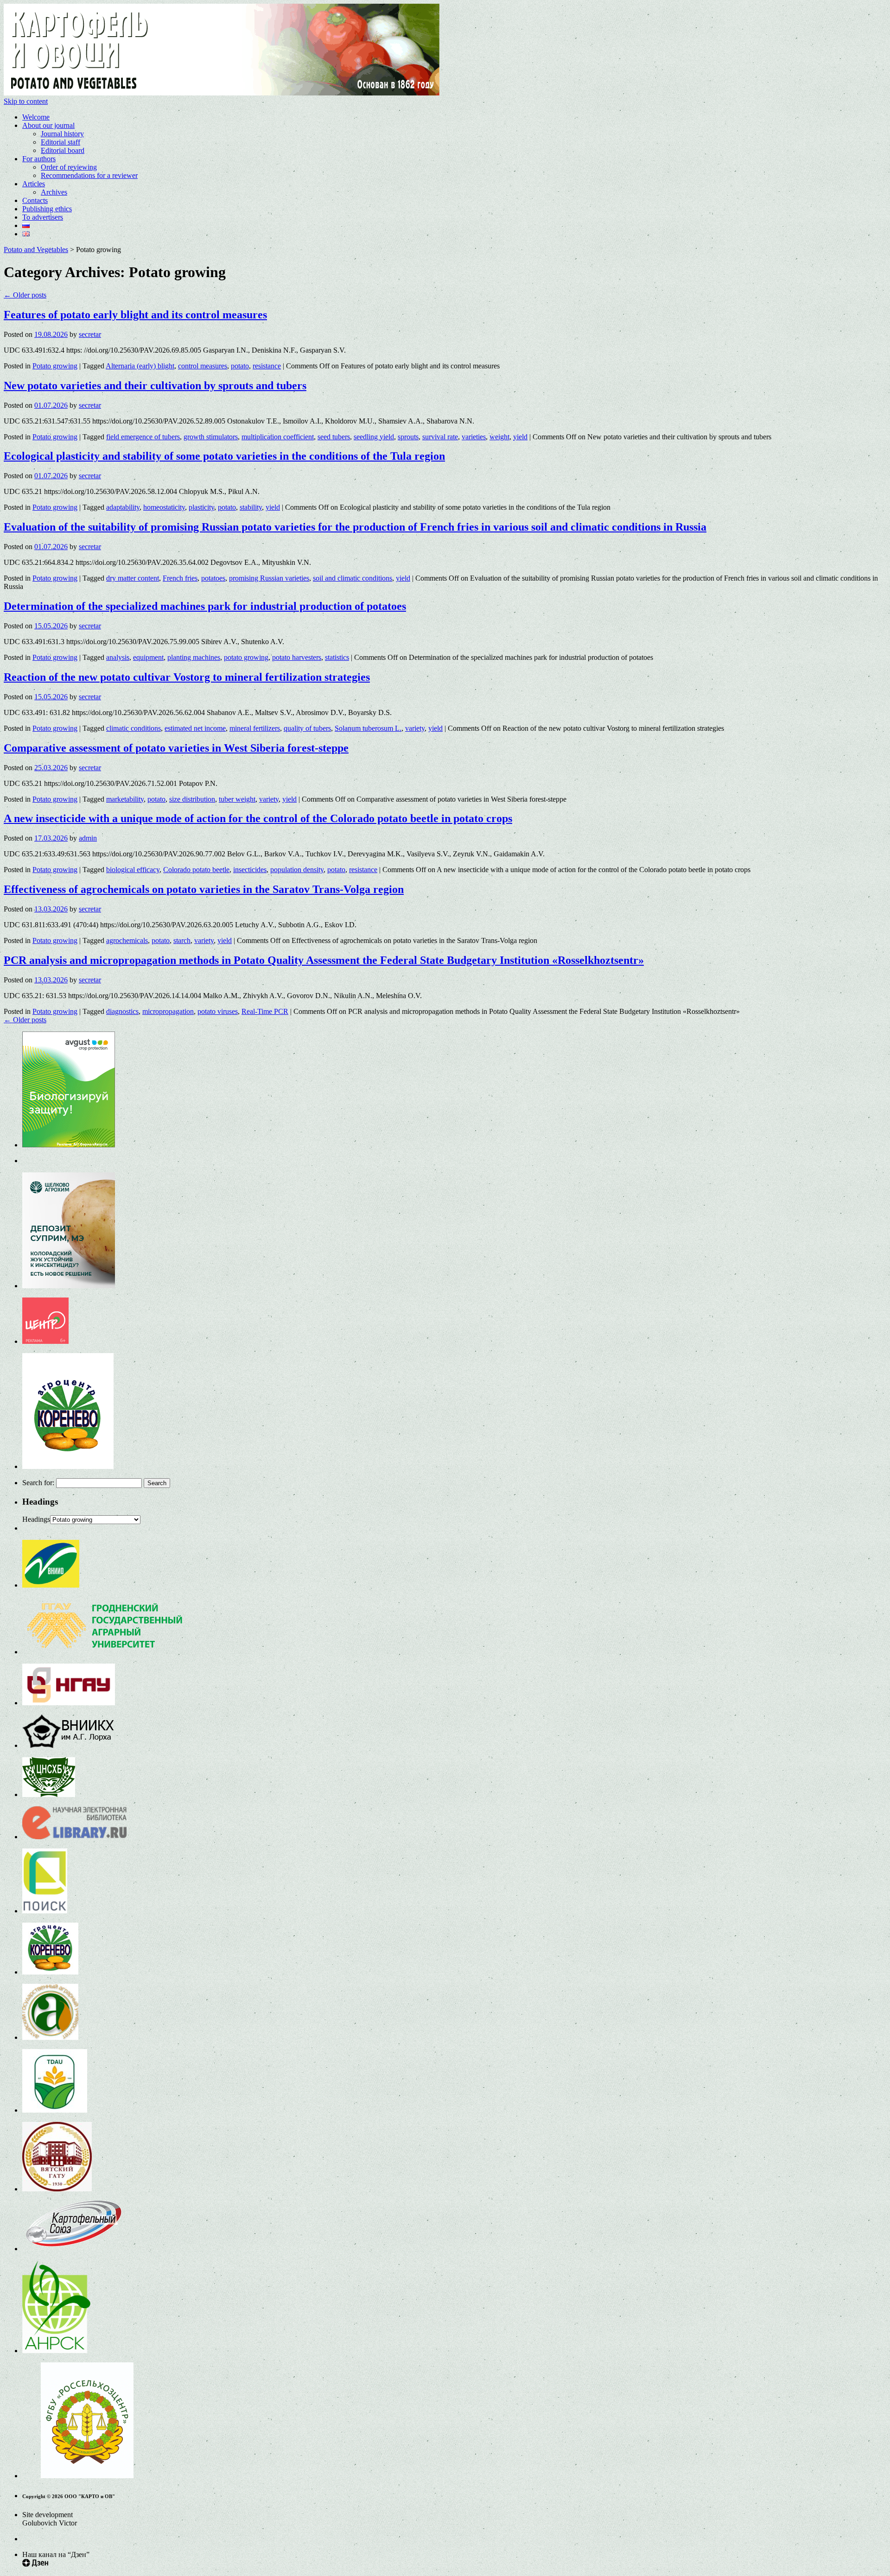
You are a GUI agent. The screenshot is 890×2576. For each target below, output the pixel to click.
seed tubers (334, 437)
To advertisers (43, 217)
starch (182, 940)
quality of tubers (307, 728)
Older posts (25, 295)
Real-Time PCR (265, 1011)
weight (499, 437)
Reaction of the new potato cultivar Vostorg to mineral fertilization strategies (187, 677)
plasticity (201, 507)
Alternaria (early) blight (140, 366)
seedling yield (374, 437)
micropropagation (168, 1011)
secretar (90, 334)
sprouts (408, 437)
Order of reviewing (69, 167)
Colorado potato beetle (196, 870)
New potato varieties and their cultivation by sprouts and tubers (155, 386)
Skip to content (26, 101)
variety (415, 728)
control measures (203, 366)
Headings (36, 1519)
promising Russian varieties (269, 578)
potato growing (246, 657)
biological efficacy (133, 870)
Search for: (38, 1483)
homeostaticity (164, 507)
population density (297, 870)
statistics (337, 657)
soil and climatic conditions (353, 578)
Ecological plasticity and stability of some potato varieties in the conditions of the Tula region (224, 456)
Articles (34, 184)
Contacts (35, 200)
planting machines (194, 657)
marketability (125, 799)
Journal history (62, 134)
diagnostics (122, 1011)
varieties (474, 437)
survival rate (440, 437)
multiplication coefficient (278, 437)
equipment (148, 657)
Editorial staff (60, 142)
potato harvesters (297, 657)
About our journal (48, 125)
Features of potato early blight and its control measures (135, 315)
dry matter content (133, 578)
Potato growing (55, 366)
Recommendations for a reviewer (89, 175)
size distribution (192, 799)
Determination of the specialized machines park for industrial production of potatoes (205, 606)
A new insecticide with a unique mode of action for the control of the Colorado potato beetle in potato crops (258, 818)
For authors (39, 159)
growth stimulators (211, 437)
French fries (180, 578)
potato (240, 366)
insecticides (250, 870)
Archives (54, 192)
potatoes (213, 578)
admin (88, 838)
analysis (118, 657)
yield (520, 437)
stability (251, 507)
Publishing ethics (47, 209)
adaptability (123, 507)
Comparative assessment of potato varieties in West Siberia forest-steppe (176, 748)
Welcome (36, 117)
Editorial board (63, 150)
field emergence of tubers (143, 437)
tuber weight (237, 799)
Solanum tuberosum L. (368, 728)
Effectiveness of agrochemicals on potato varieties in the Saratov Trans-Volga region (204, 889)
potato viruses (218, 1011)
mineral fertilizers (255, 728)
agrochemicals (127, 940)
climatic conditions (133, 728)
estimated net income (195, 728)
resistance (267, 366)
